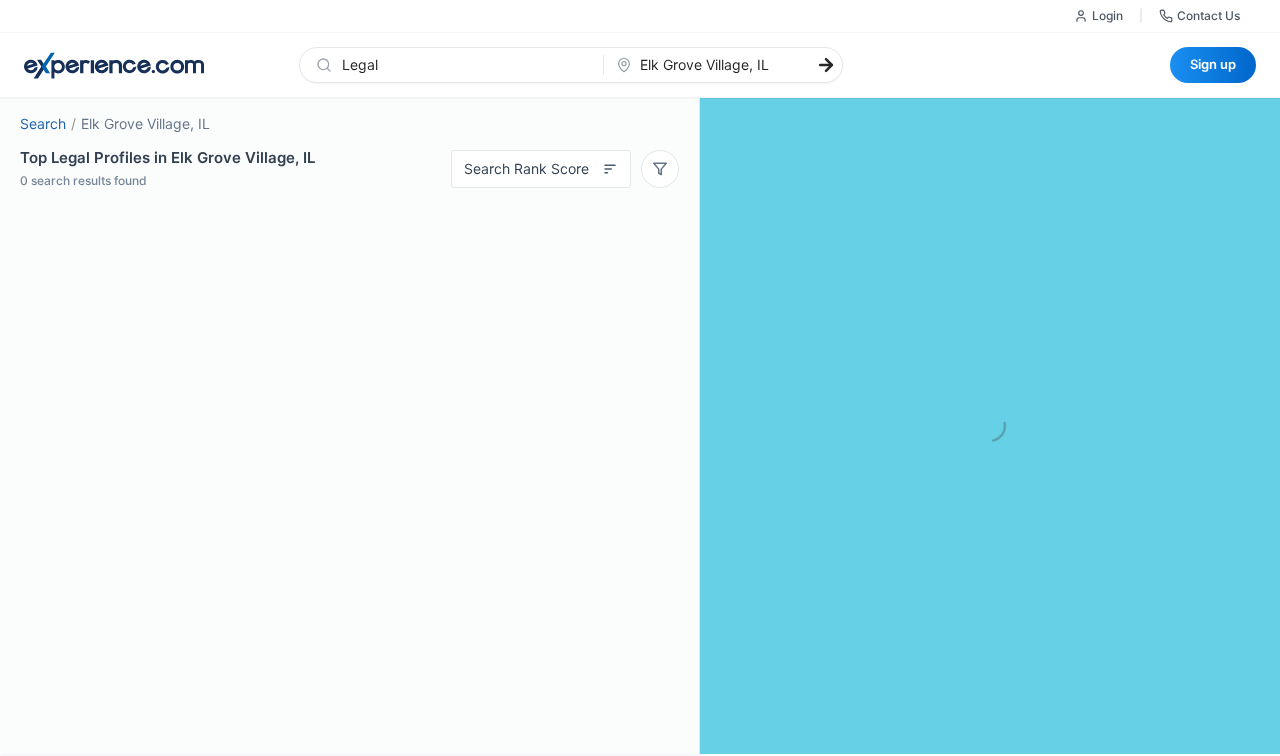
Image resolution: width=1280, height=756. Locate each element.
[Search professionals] (826, 65)
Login (1107, 15)
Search (43, 123)
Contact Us (1208, 15)
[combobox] (463, 65)
